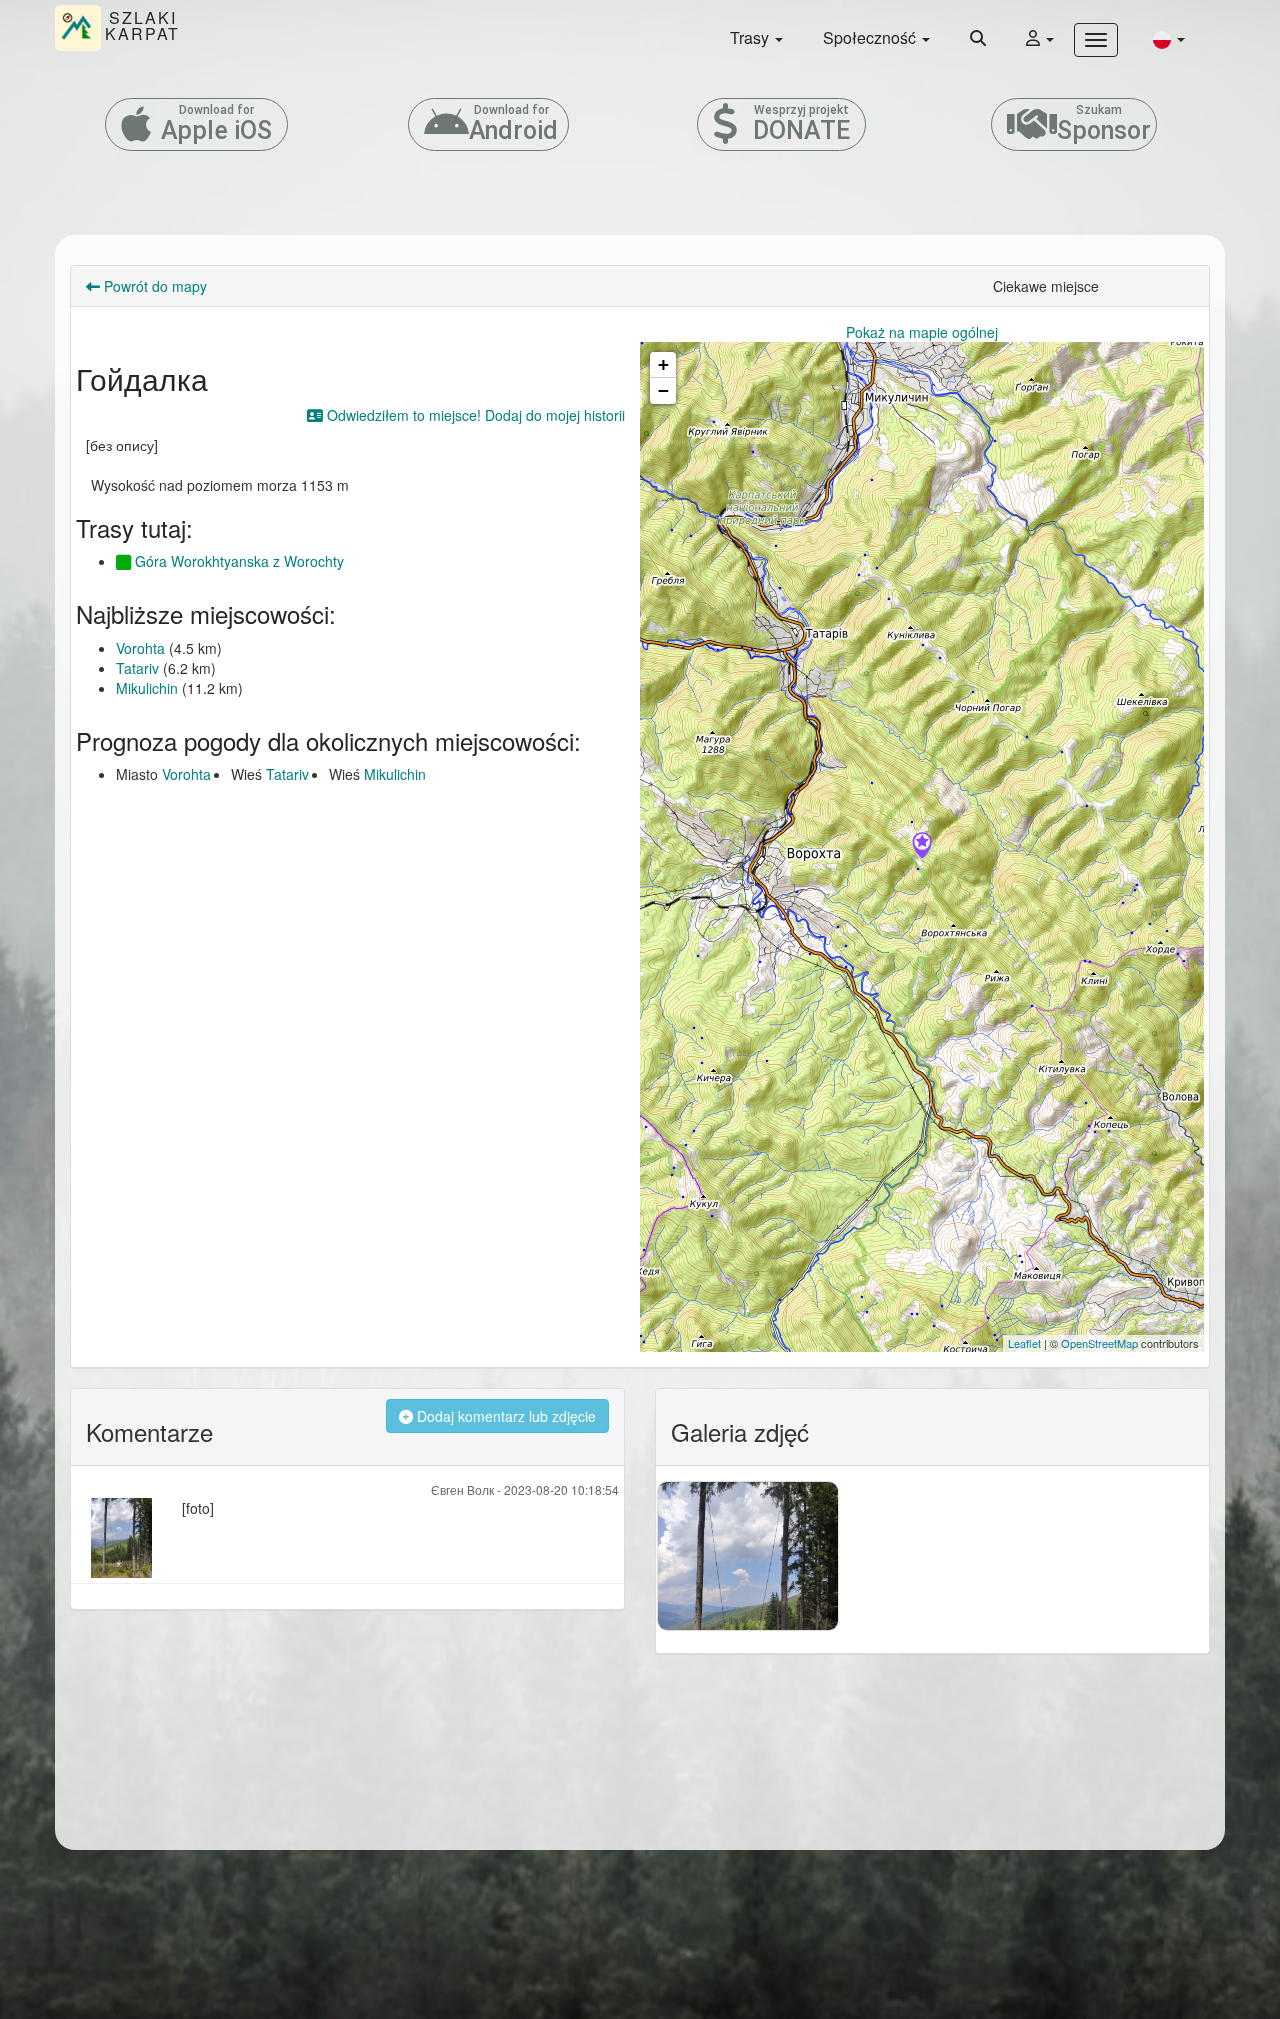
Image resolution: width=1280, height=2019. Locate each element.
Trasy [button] (751, 37)
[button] (1169, 38)
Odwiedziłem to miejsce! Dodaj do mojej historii (474, 415)
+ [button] (663, 364)
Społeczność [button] (871, 37)
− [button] (663, 390)
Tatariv (137, 668)
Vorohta (140, 648)
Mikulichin (147, 688)
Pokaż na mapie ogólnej (922, 332)
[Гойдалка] (922, 847)
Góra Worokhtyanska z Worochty (237, 561)
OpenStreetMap (1099, 1343)
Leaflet (1024, 1343)
